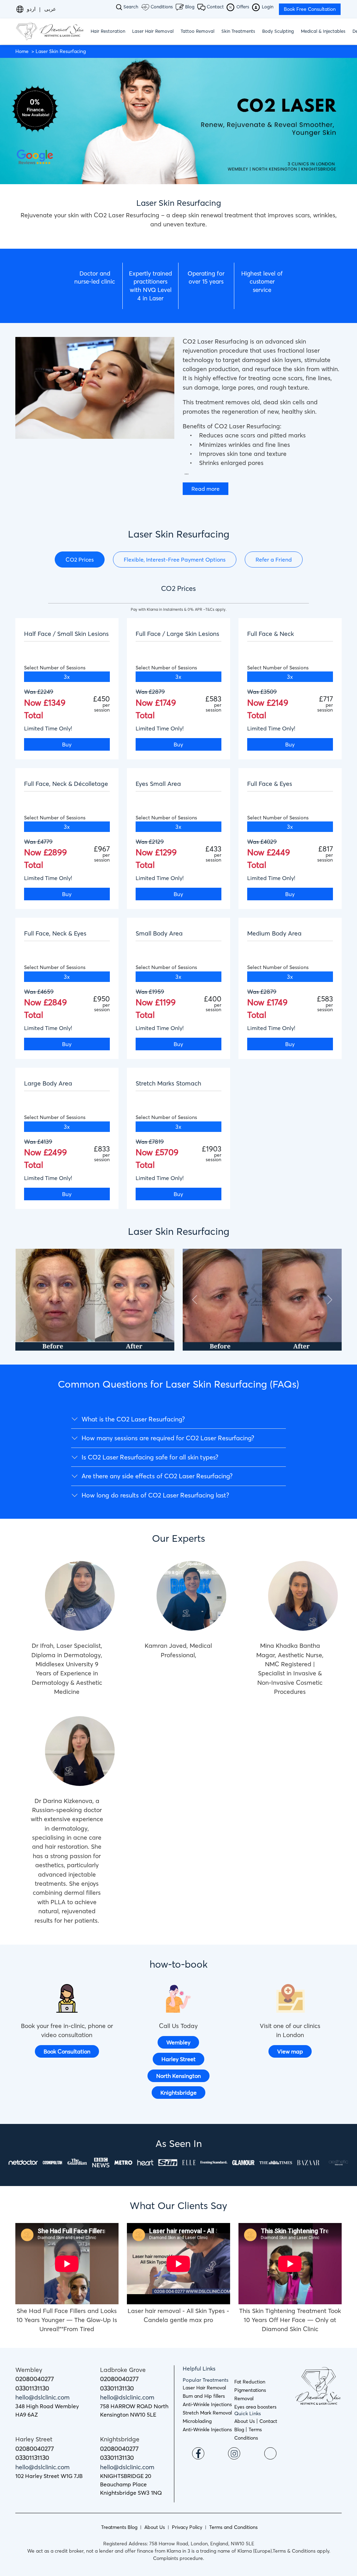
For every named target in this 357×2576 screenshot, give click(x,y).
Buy (67, 744)
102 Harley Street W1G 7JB (49, 2476)
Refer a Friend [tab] (274, 559)
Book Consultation (67, 2051)
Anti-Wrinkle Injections (207, 2404)
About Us (245, 2421)
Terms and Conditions (233, 2527)
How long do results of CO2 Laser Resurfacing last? (155, 1495)
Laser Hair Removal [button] (153, 31)
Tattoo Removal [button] (198, 31)
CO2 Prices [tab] (80, 559)
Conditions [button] (161, 7)
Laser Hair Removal (204, 2388)
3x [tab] (67, 677)
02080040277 (35, 2379)
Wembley (178, 2042)
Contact (215, 7)
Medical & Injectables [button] (323, 31)
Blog (189, 7)
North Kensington (178, 2076)
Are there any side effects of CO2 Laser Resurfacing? (157, 1476)
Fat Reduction (250, 2382)
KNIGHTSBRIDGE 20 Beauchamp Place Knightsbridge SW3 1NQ (131, 2484)
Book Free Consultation (310, 9)
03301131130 (32, 2388)
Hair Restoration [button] (108, 31)
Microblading (197, 2421)
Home (22, 51)
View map (290, 2051)
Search (130, 7)
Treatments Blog (119, 2527)
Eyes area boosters (255, 2407)
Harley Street (178, 2059)
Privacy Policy (187, 2527)
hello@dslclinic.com (43, 2397)
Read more (206, 489)
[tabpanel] (178, 901)
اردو (31, 9)
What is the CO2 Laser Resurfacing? (133, 1419)
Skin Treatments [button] (238, 31)
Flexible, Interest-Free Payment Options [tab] (175, 559)
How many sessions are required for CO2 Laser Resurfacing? (168, 1438)
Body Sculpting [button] (278, 31)
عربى (50, 9)
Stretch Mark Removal (207, 2413)
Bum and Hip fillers (204, 2396)
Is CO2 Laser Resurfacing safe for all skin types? (150, 1457)
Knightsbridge (178, 2093)
